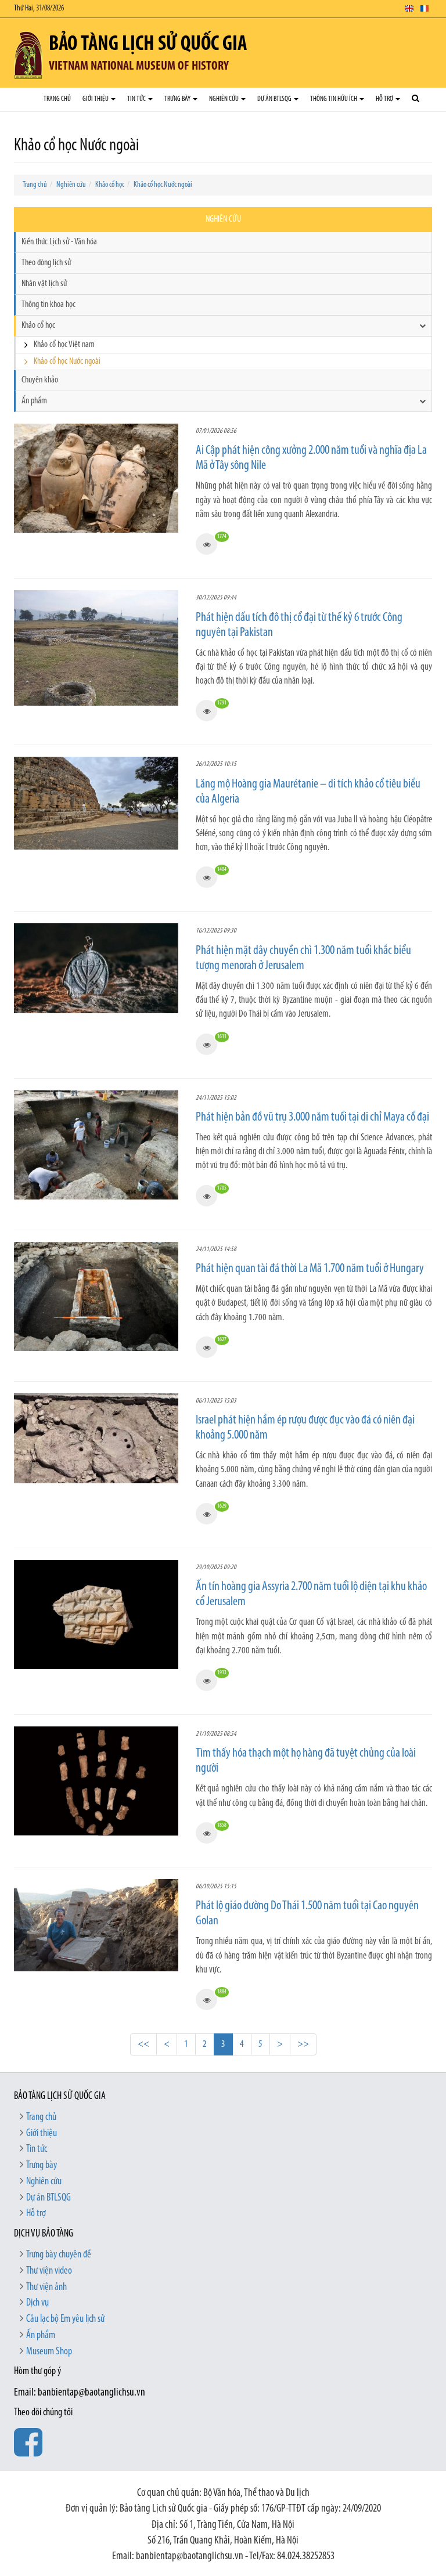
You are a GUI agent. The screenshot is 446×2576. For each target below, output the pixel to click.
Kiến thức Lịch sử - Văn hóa (59, 242)
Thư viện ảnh (46, 2288)
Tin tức (137, 99)
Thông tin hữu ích (334, 99)
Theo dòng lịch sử (46, 263)
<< (143, 2044)
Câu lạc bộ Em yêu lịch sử (65, 2320)
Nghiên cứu (224, 99)
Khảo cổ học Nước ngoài (163, 185)
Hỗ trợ (385, 99)
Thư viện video (49, 2271)
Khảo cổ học (110, 185)
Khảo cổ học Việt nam (64, 345)
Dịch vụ (37, 2303)
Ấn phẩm (34, 401)
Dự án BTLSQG (275, 99)
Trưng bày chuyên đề (59, 2255)
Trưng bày (178, 99)
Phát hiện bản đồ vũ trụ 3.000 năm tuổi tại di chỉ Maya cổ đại (312, 1117)
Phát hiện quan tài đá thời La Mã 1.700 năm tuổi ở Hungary (310, 1269)
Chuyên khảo (40, 380)
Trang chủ (57, 99)
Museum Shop (49, 2352)
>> (303, 2044)
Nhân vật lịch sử (44, 284)
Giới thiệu (96, 99)
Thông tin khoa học (48, 305)
